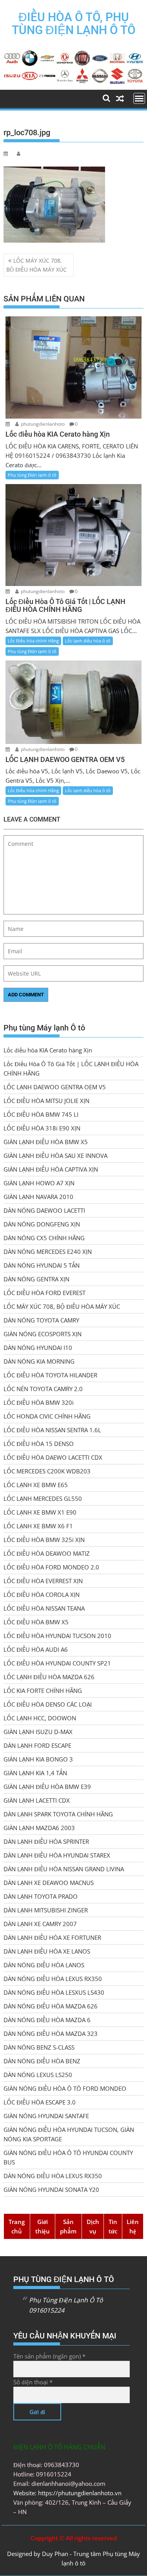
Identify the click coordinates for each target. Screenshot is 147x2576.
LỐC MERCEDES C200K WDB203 (47, 1471)
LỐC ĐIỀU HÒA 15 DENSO (39, 1444)
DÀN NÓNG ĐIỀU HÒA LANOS (44, 1965)
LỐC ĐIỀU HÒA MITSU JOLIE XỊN (46, 1101)
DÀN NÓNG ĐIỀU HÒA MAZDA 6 (47, 2020)
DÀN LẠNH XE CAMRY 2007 (40, 1924)
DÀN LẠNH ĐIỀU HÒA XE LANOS (47, 1951)
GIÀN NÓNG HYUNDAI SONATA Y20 (51, 2190)
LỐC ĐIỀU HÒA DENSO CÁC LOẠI (48, 1704)
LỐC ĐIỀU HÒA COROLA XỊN (42, 1595)
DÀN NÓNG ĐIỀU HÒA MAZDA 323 (51, 2034)
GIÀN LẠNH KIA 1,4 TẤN (35, 1773)
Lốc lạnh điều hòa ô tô (88, 641)
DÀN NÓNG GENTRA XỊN (36, 1279)
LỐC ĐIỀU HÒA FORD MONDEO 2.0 (51, 1567)
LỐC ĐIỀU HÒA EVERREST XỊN (43, 1581)
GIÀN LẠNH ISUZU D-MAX (38, 1732)
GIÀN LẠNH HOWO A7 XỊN (39, 1183)
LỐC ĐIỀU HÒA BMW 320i (39, 1402)
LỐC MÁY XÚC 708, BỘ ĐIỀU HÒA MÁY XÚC (36, 265)
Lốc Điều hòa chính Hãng (33, 641)
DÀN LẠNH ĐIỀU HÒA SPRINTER (46, 1841)
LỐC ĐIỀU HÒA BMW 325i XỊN (44, 1540)
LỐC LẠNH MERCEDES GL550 (43, 1498)
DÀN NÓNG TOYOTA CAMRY (41, 1320)
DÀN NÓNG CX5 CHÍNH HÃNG (44, 1238)
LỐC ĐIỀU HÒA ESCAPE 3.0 (40, 2102)
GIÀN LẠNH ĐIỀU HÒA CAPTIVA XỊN (51, 1169)
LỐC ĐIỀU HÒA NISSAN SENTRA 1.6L (52, 1430)
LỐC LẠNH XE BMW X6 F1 (38, 1526)
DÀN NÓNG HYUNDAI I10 (38, 1348)
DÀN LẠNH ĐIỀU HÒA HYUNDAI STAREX (57, 1855)
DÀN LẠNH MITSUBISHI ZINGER (46, 1910)
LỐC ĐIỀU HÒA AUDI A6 (36, 1649)
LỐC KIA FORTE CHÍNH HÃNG (43, 1691)
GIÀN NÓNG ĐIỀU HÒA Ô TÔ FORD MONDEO (65, 2088)
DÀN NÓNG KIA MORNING (39, 1361)
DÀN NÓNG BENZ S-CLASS (39, 2047)
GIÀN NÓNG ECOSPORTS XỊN (43, 1334)
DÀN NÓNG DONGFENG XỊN (42, 1224)
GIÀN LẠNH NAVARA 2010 (38, 1197)
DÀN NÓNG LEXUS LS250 (38, 2075)
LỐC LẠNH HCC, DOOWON (40, 1718)
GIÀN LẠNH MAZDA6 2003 (39, 1828)
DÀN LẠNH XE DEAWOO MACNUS (49, 1883)
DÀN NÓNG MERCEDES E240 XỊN (48, 1252)
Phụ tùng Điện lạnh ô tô (32, 475)
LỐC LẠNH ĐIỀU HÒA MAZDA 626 (49, 1677)
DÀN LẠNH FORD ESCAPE (37, 1745)
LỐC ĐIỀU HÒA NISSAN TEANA (44, 1608)
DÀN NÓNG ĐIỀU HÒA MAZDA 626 (51, 2006)
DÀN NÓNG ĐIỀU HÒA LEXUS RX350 (53, 1979)
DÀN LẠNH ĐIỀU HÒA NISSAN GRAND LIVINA (64, 1869)
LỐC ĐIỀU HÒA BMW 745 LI (41, 1114)
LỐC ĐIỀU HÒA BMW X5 (36, 1622)
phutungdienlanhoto (43, 424)
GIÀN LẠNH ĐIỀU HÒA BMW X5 (46, 1142)
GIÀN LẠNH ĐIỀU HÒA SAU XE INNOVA (55, 1156)
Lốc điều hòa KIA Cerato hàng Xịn (48, 1050)
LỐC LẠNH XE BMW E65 (36, 1485)
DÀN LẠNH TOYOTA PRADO (41, 1896)
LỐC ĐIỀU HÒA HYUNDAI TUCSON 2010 (57, 1636)
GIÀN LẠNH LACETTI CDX (37, 1800)
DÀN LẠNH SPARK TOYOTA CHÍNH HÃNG (58, 1814)
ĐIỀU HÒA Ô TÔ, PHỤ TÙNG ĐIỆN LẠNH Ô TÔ (74, 24)
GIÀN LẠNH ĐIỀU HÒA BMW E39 (47, 1787)
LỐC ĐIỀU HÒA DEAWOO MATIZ (47, 1553)
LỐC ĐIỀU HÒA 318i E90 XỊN (42, 1128)
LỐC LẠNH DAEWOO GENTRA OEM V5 (55, 1087)
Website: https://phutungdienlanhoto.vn (67, 2493)
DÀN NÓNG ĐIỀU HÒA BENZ (42, 2061)
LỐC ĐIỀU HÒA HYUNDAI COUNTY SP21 (57, 1663)
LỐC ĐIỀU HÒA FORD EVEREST (44, 1293)
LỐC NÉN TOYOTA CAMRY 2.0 (43, 1389)
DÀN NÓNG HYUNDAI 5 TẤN (42, 1265)
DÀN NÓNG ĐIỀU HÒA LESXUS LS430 (54, 1992)
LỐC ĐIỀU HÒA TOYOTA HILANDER (50, 1375)
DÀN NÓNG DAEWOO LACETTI (44, 1210)
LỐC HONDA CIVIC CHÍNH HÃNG (47, 1416)
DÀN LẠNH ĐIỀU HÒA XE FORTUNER (52, 1937)
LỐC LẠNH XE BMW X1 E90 (40, 1512)
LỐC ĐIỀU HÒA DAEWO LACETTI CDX (53, 1457)
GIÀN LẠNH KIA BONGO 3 (38, 1759)
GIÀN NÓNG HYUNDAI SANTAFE (46, 2116)
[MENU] (139, 98)
